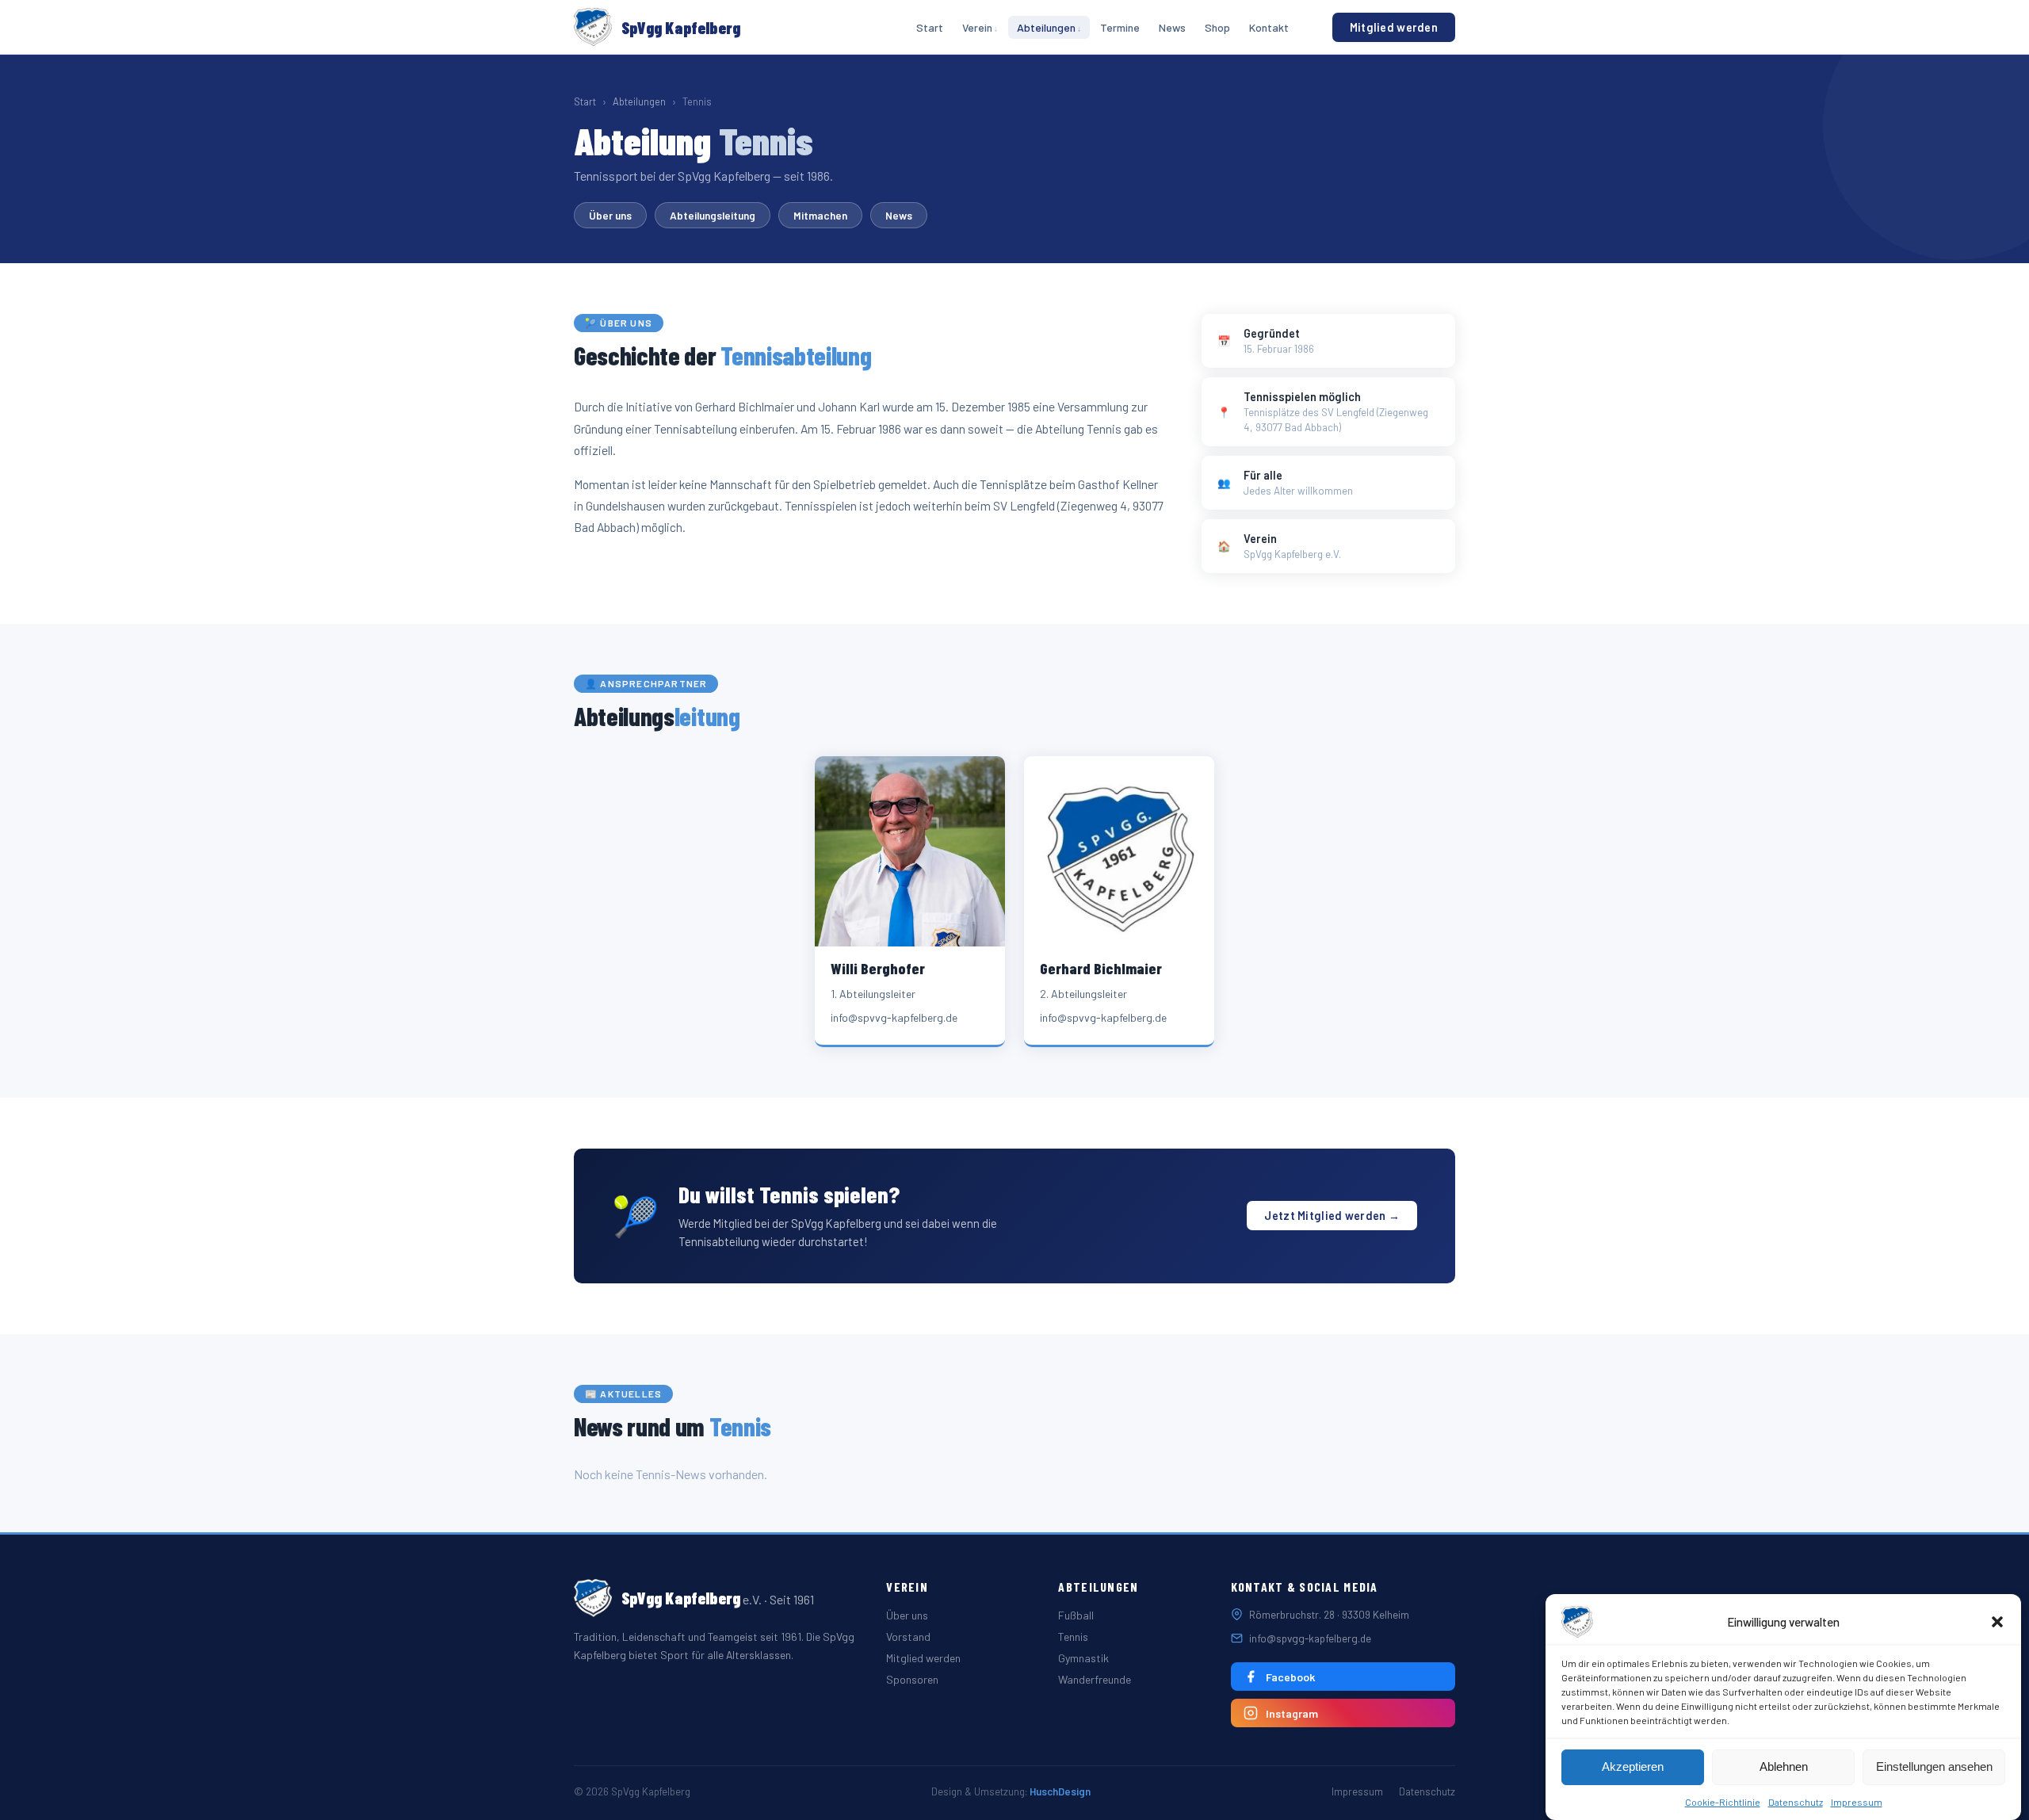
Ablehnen (1784, 1767)
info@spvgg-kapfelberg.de (1310, 1638)
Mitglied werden (1394, 27)
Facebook (1290, 1677)
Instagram (1292, 1713)
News (1172, 27)
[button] (1997, 1622)
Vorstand (908, 1636)
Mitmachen (820, 215)
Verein (977, 27)
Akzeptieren (1633, 1767)
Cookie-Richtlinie (1723, 1802)
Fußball (1076, 1615)
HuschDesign (1060, 1791)
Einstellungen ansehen (1934, 1767)
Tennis (1073, 1636)
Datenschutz (1796, 1802)
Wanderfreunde (1095, 1679)
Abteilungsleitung (713, 215)
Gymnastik (1083, 1658)
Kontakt (1269, 27)
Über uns (610, 215)
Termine (1120, 27)
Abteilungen (1046, 27)
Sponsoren (912, 1679)
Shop (1217, 27)
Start (930, 27)
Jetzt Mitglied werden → (1332, 1216)
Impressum (1857, 1802)
